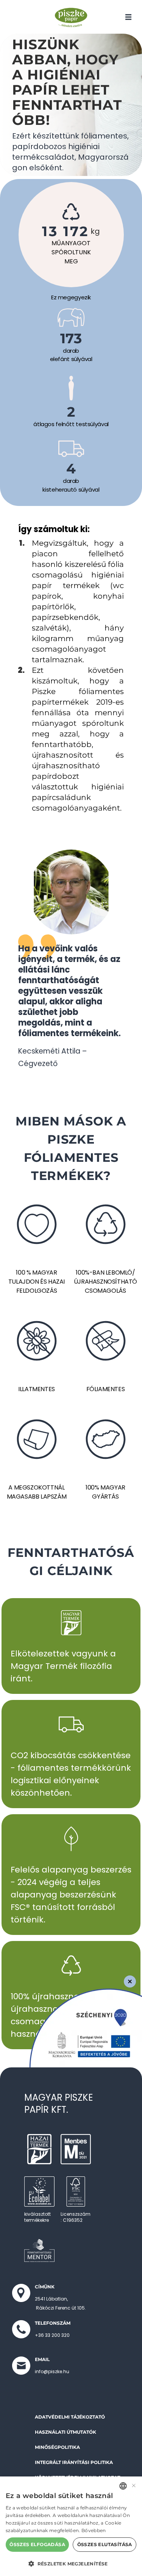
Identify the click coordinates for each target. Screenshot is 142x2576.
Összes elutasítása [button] (105, 2544)
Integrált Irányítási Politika (74, 2462)
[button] (71, 2564)
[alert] (71, 2526)
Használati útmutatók (66, 2432)
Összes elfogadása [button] (37, 2544)
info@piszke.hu (52, 2371)
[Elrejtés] (130, 1981)
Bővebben (94, 2530)
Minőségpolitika (57, 2447)
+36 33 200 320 (52, 2335)
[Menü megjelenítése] (128, 17)
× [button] (133, 2486)
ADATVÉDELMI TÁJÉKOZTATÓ (70, 2417)
